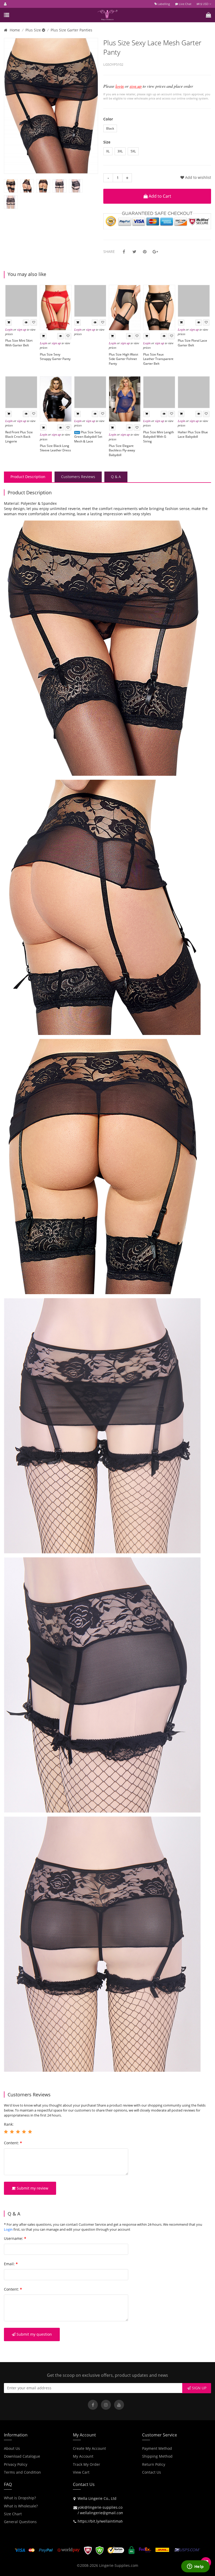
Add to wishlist (198, 177)
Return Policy (154, 2464)
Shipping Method (157, 2456)
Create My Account (89, 2448)
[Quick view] (26, 323)
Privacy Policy (16, 2464)
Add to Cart (159, 196)
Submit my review (32, 2188)
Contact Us (152, 2472)
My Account (83, 2456)
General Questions (20, 2522)
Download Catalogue (22, 2456)
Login (9, 329)
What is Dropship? (20, 2498)
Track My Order (87, 2464)
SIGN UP (199, 2388)
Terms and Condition (22, 2472)
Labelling (163, 4)
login (120, 86)
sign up (136, 86)
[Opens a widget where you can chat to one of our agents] (195, 2567)
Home (15, 30)
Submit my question (34, 2334)
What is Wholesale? (21, 2506)
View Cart (81, 2472)
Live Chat (185, 4)
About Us (12, 2448)
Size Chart (13, 2514)
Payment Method (157, 2448)
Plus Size (34, 30)
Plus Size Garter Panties (71, 30)
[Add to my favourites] (34, 323)
